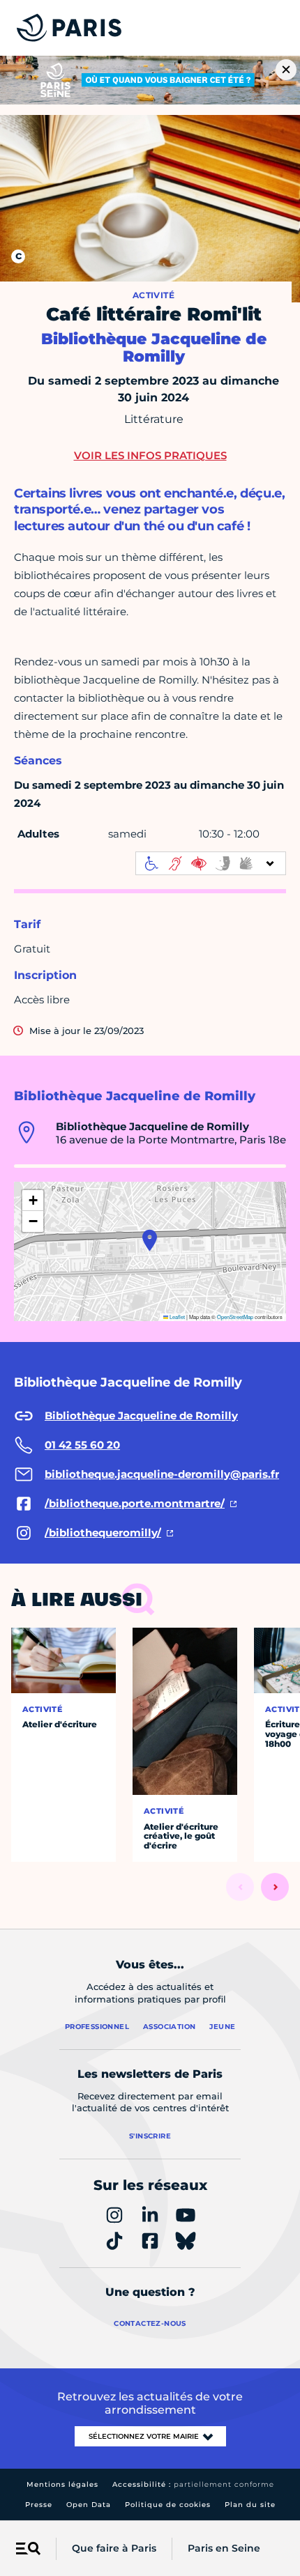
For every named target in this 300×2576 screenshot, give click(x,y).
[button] (150, 1240)
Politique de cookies (168, 2505)
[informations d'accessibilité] (211, 863)
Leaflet (177, 1317)
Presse (39, 2505)
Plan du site (250, 2505)
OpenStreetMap (235, 1317)
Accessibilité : (193, 2484)
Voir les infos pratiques (150, 455)
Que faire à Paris (114, 2548)
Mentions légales (62, 2484)
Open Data (89, 2505)
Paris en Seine (224, 2548)
